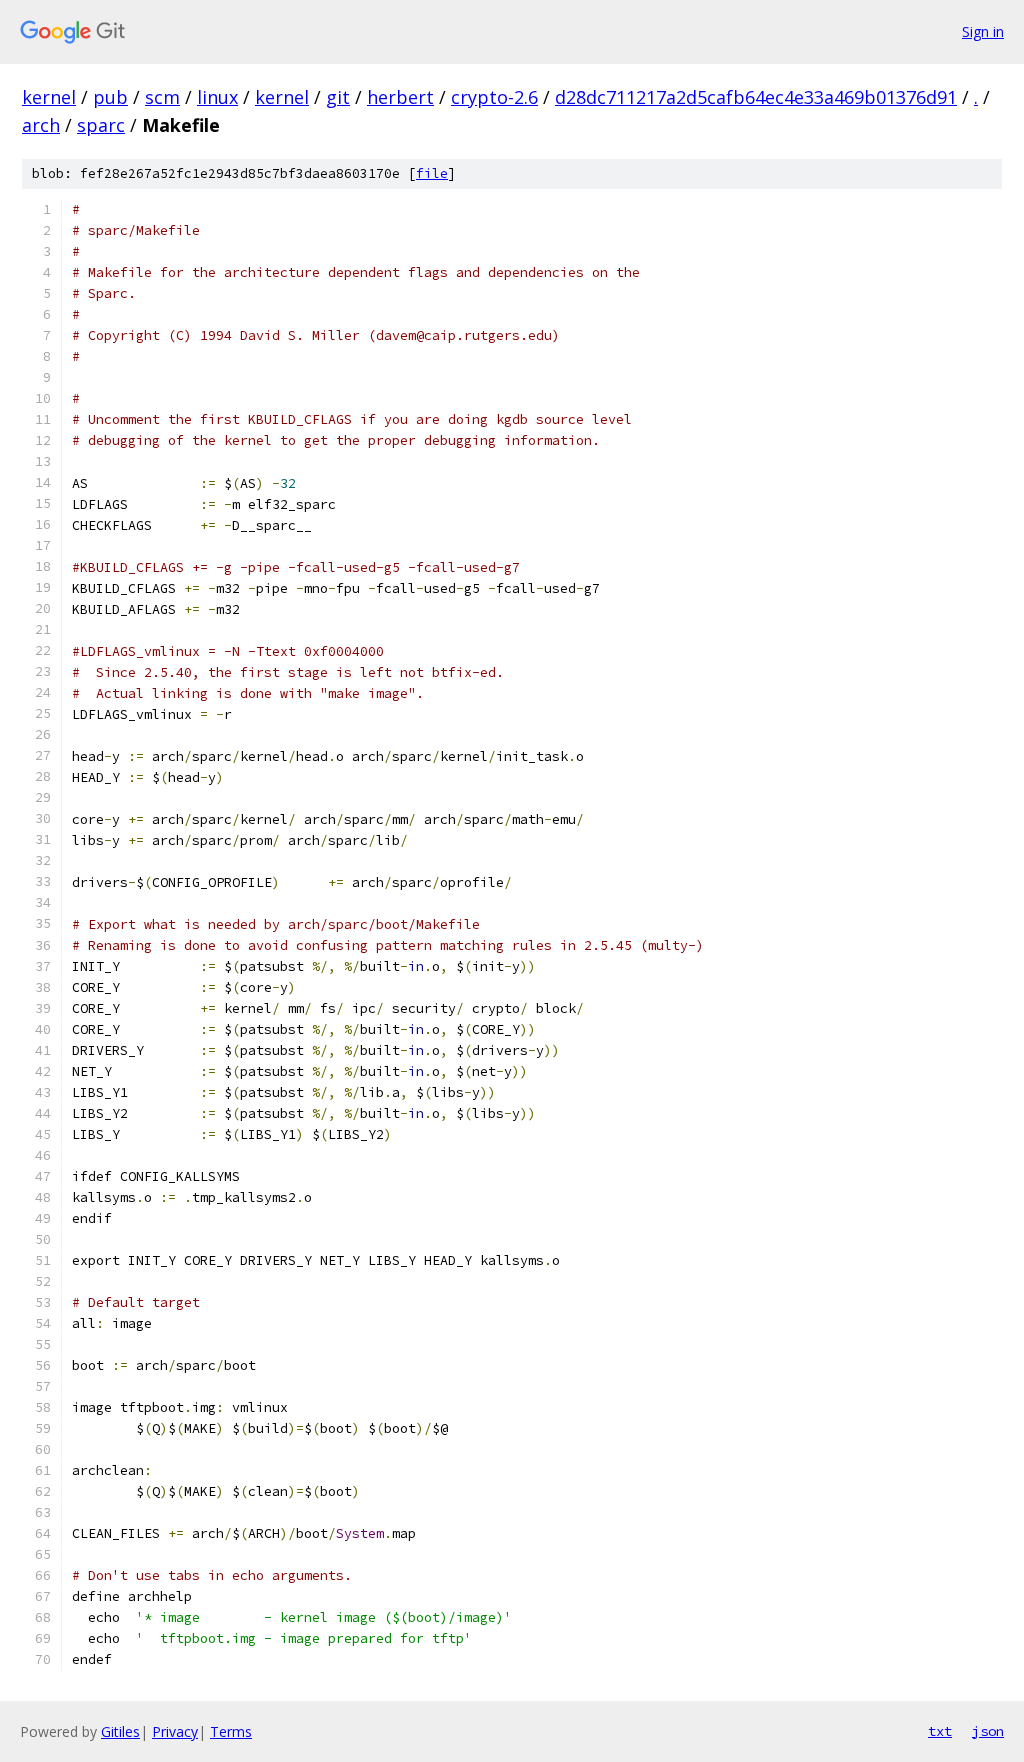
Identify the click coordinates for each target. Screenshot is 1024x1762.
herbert (400, 97)
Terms (231, 1731)
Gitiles (120, 1731)
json (988, 1731)
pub (110, 97)
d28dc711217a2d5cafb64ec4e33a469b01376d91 (756, 97)
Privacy (175, 1731)
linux (217, 97)
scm (162, 97)
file (432, 173)
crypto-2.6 (494, 97)
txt (940, 1731)
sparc (101, 125)
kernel (49, 97)
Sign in (983, 31)
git (338, 97)
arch (41, 125)
